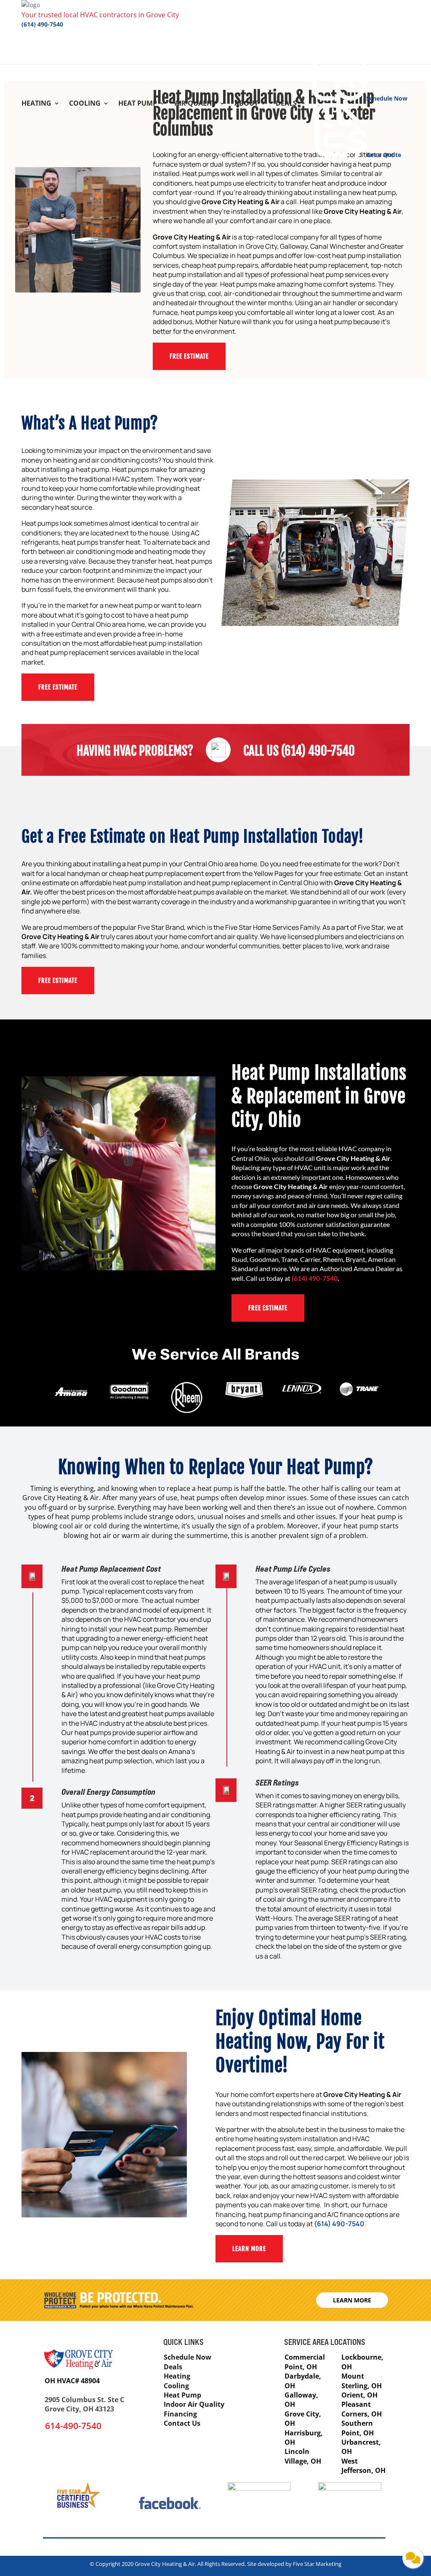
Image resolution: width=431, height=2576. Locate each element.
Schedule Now (188, 2357)
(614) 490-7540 (42, 24)
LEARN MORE (249, 2249)
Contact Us (182, 2423)
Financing (180, 2414)
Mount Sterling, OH (362, 2381)
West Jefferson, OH (363, 2466)
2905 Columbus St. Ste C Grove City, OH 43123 (84, 2404)
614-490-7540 (73, 2426)
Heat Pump (138, 104)
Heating (36, 104)
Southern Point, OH (358, 2428)
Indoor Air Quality (194, 2404)
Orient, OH (359, 2395)
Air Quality (196, 104)
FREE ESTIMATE (189, 356)
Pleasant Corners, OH (362, 2409)
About (246, 104)
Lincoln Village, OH (303, 2456)
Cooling (85, 104)
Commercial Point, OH (305, 2362)
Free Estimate (58, 981)
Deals (286, 104)
